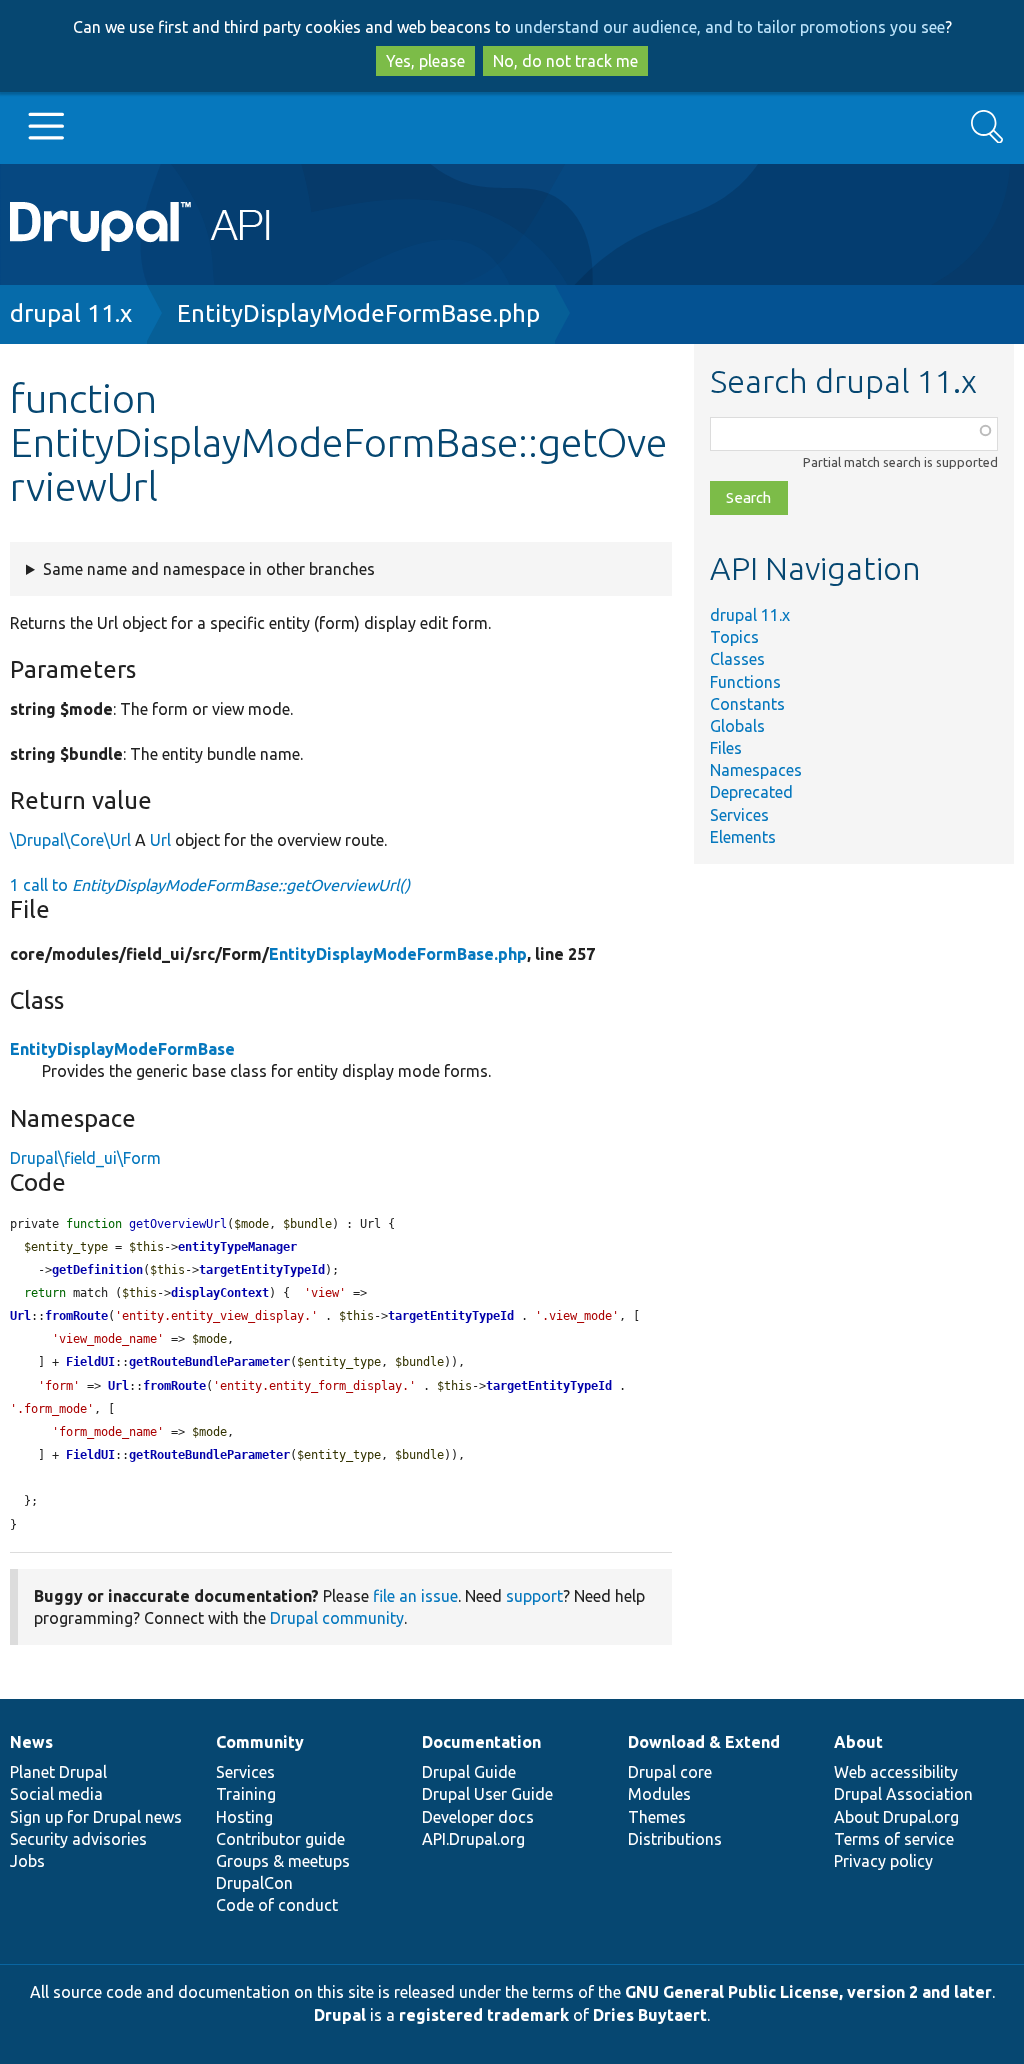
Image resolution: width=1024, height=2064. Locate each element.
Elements (743, 837)
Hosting (244, 1817)
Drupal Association (903, 1794)
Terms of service (894, 1839)
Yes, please (425, 61)
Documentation (481, 1742)
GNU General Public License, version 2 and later (808, 1992)
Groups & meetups (283, 1861)
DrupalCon (254, 1883)
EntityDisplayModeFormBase (122, 1049)
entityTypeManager (237, 1247)
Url (160, 840)
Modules (659, 1794)
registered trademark (484, 2015)
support (534, 1596)
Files (726, 748)
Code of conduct (277, 1905)
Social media (56, 1794)
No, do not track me (565, 61)
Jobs (27, 1861)
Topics (734, 637)
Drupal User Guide (487, 1794)
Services (739, 815)
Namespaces (756, 770)
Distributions (675, 1839)
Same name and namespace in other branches (209, 569)
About (858, 1742)
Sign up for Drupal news (96, 1817)
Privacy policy (883, 1861)
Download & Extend (704, 1742)
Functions (745, 682)
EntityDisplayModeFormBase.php (358, 313)
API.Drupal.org (473, 1839)
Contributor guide (280, 1839)
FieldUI (90, 1362)
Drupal (340, 2015)
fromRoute (76, 1316)
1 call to (210, 885)
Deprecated (751, 792)
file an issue (415, 1596)
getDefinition (97, 1270)
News (31, 1742)
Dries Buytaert (650, 2015)
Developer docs (478, 1817)
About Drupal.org (896, 1817)
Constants (747, 704)
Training (246, 1794)
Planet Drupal (58, 1772)
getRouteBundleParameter (209, 1362)
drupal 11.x (71, 313)
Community (260, 1742)
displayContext (220, 1293)
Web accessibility (896, 1772)
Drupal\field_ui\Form (85, 1158)
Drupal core (670, 1772)
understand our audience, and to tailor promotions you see (730, 27)
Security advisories (78, 1839)
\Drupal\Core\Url (70, 840)
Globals (737, 726)
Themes (657, 1817)
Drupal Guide (469, 1772)
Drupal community (337, 1618)
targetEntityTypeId (262, 1270)
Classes (737, 659)
